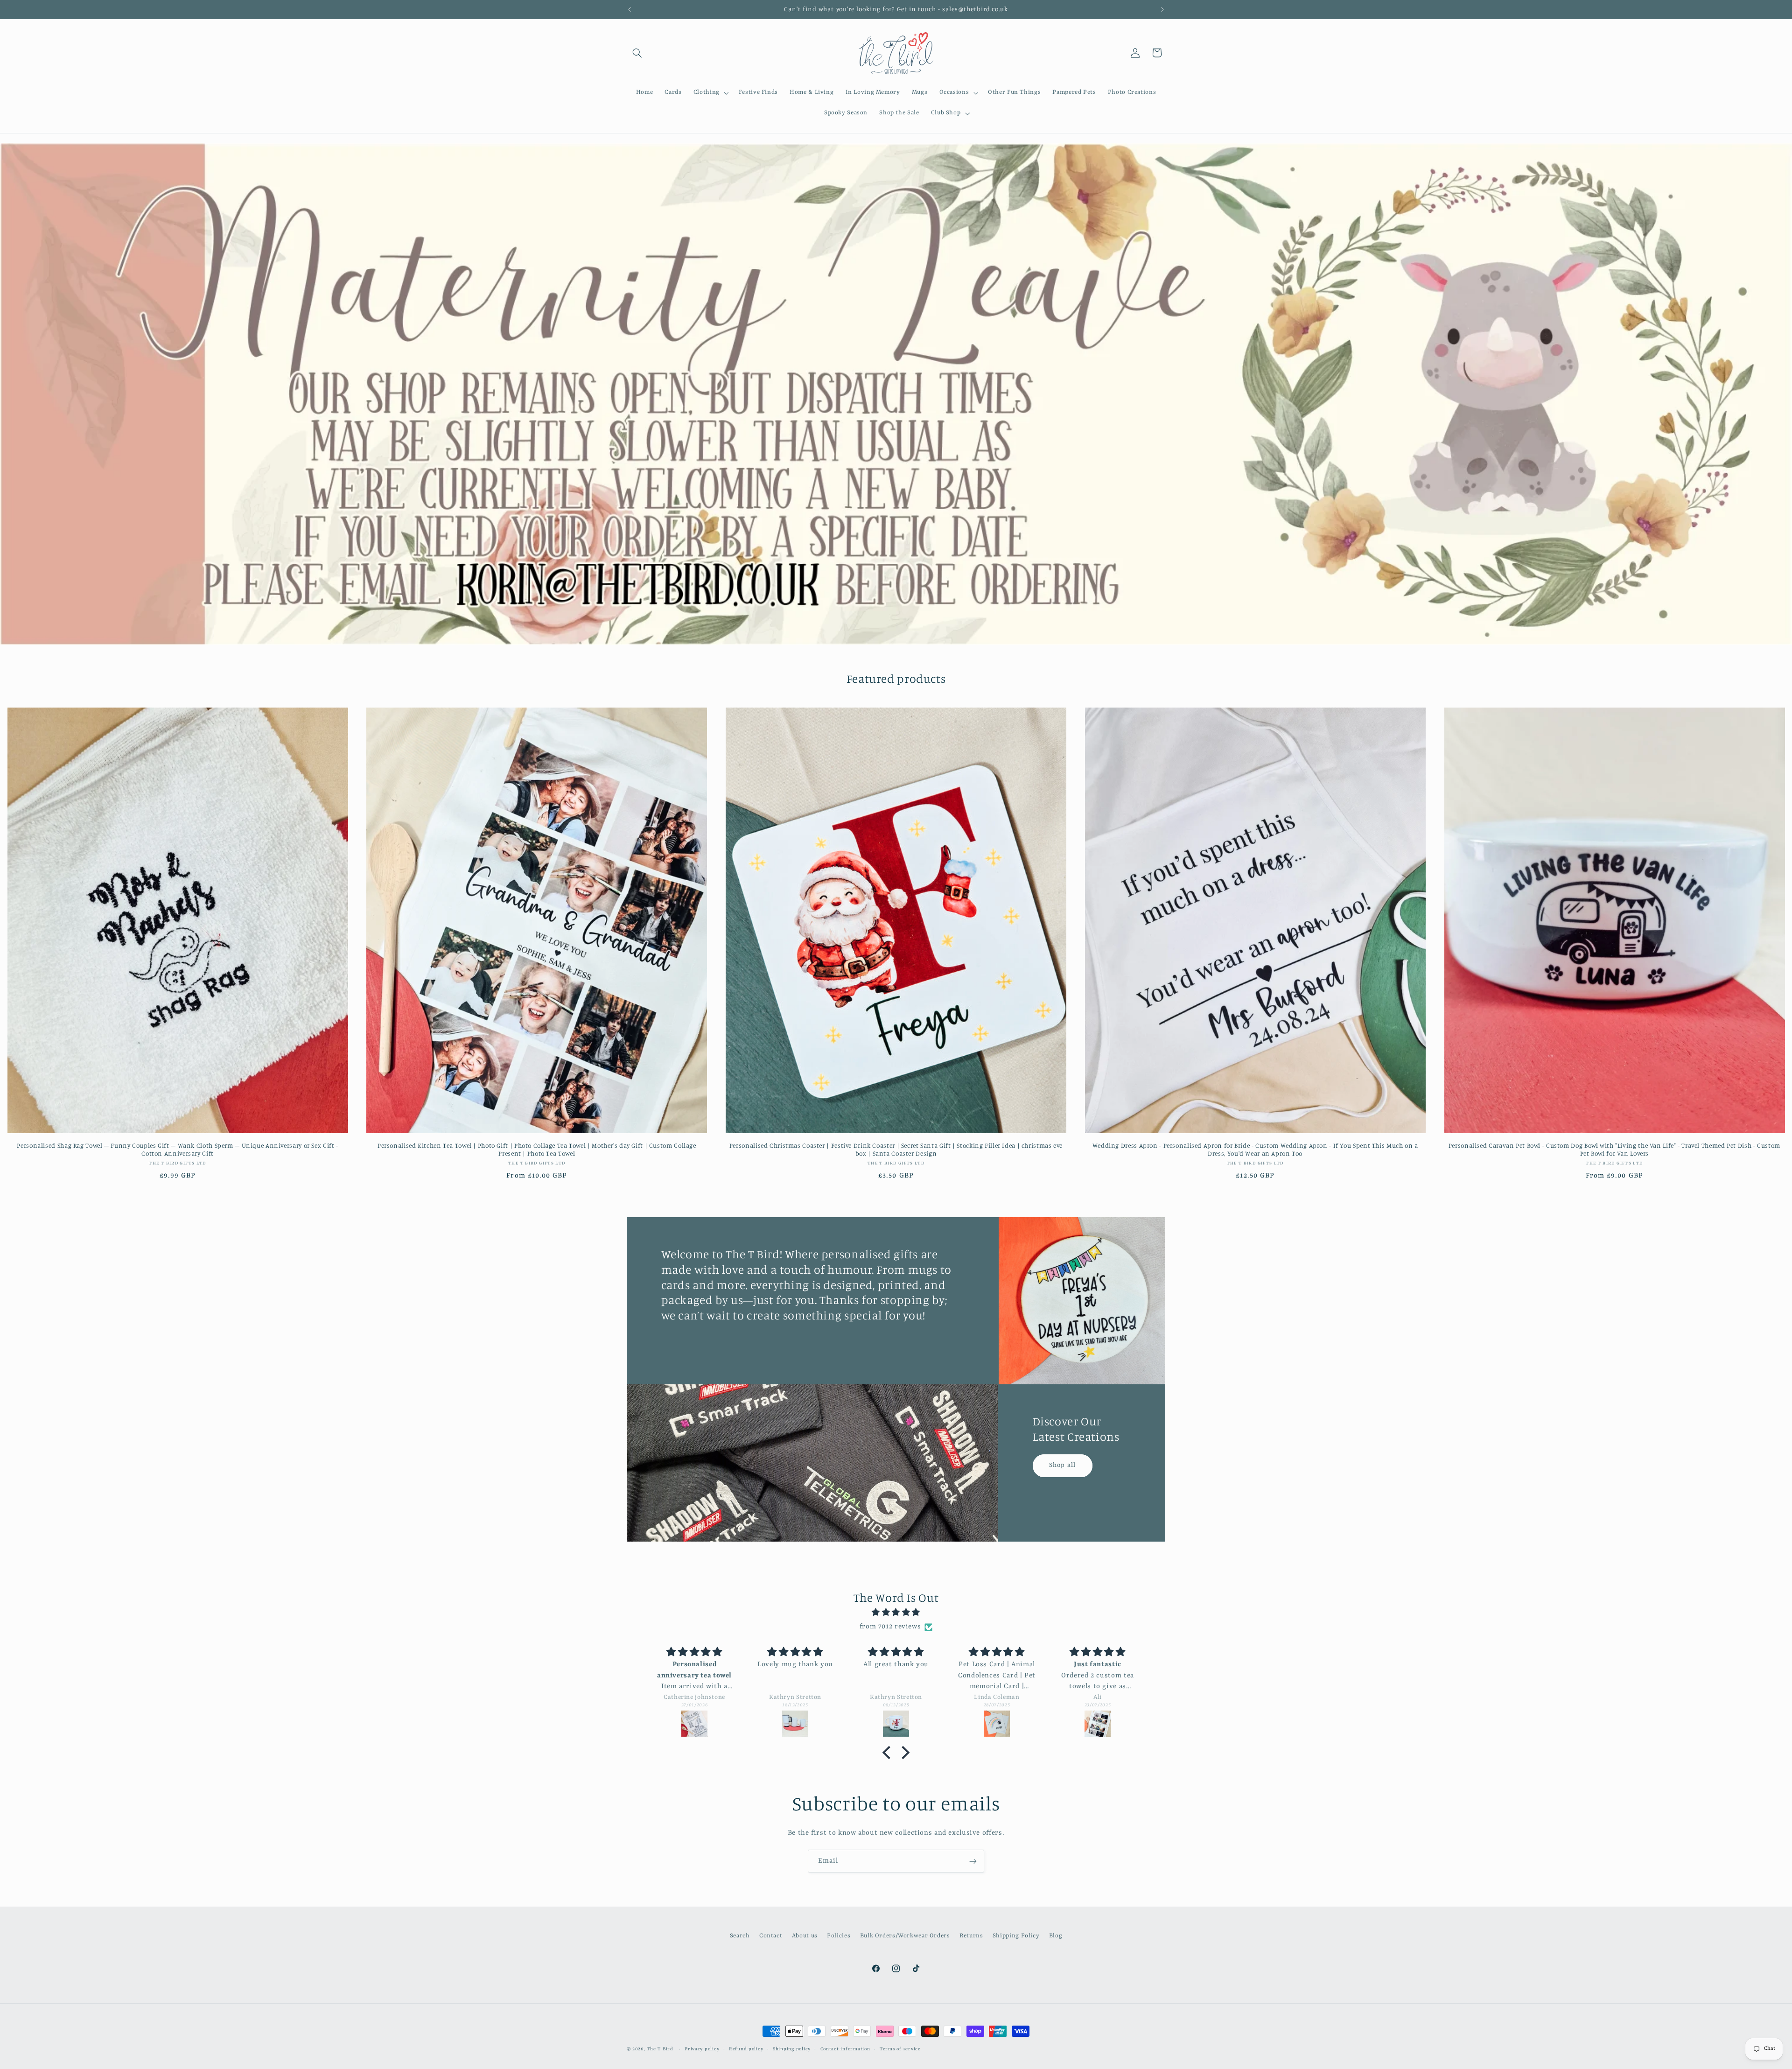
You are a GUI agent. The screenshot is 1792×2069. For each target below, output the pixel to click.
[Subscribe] (973, 1861)
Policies (839, 1935)
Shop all (1063, 1465)
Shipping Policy (1016, 1935)
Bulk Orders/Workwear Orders (905, 1935)
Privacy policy (702, 2049)
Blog (1056, 1935)
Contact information (845, 2049)
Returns (971, 1935)
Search (740, 1935)
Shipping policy (792, 2049)
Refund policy (746, 2049)
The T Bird (660, 2049)
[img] (896, 1613)
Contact (771, 1935)
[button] (637, 53)
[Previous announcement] (630, 9)
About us (805, 1935)
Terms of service (900, 2049)
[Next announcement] (1162, 9)
